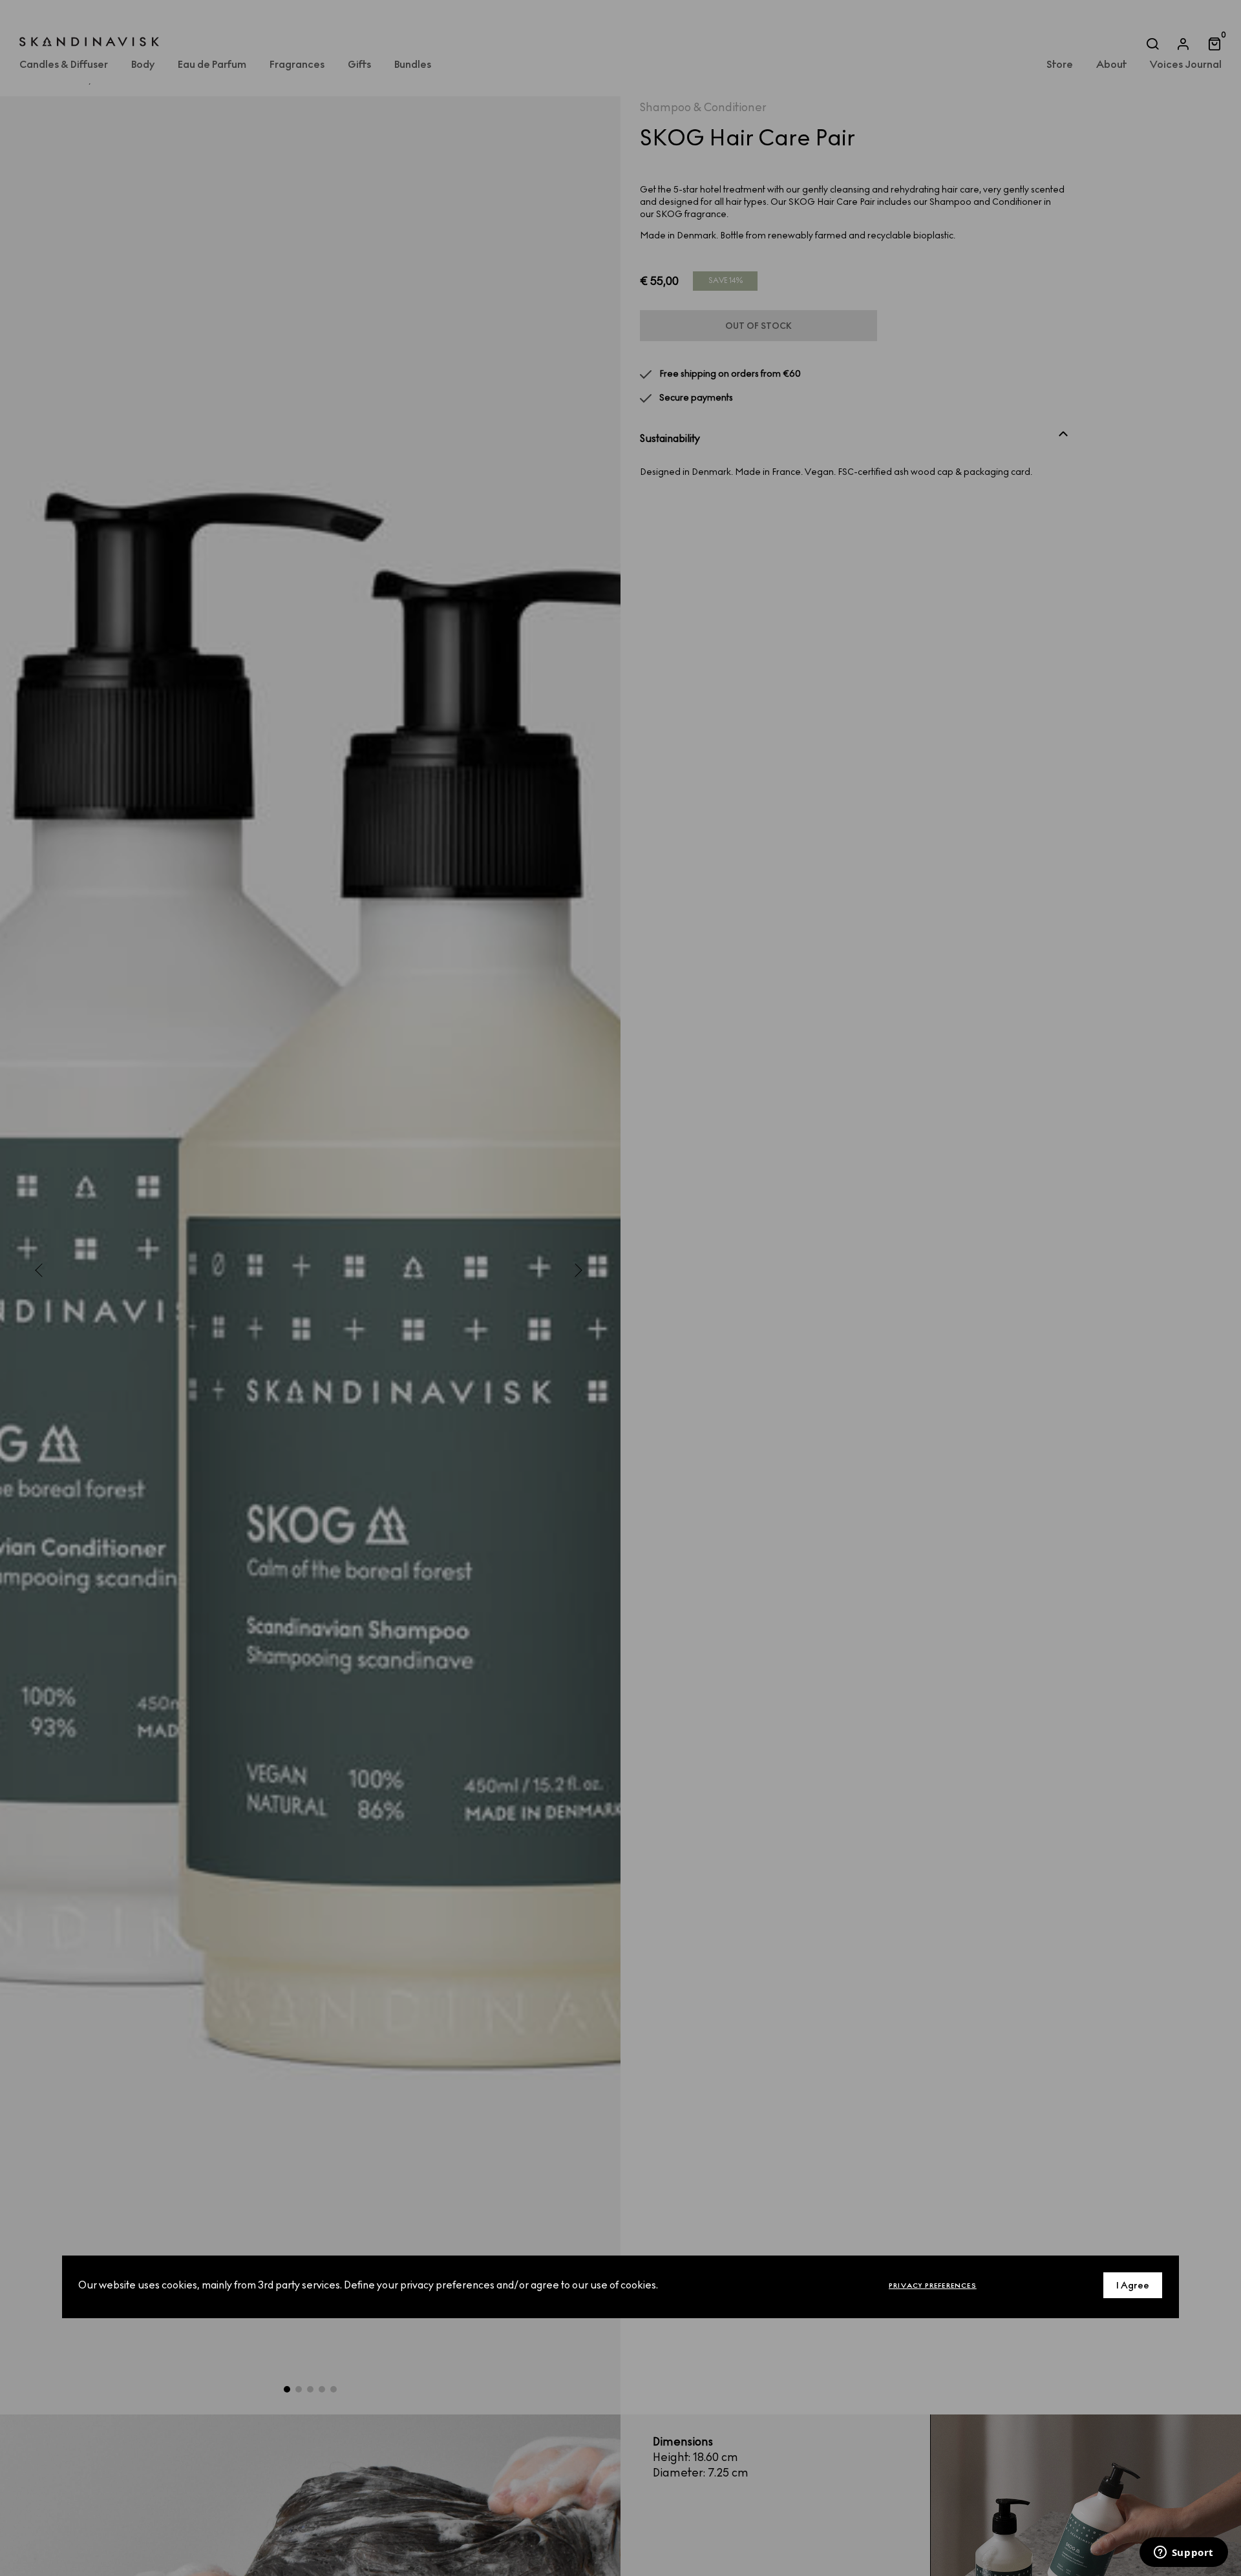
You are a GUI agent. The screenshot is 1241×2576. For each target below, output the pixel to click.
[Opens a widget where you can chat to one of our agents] (1183, 2553)
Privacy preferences (933, 2286)
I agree (1133, 2286)
